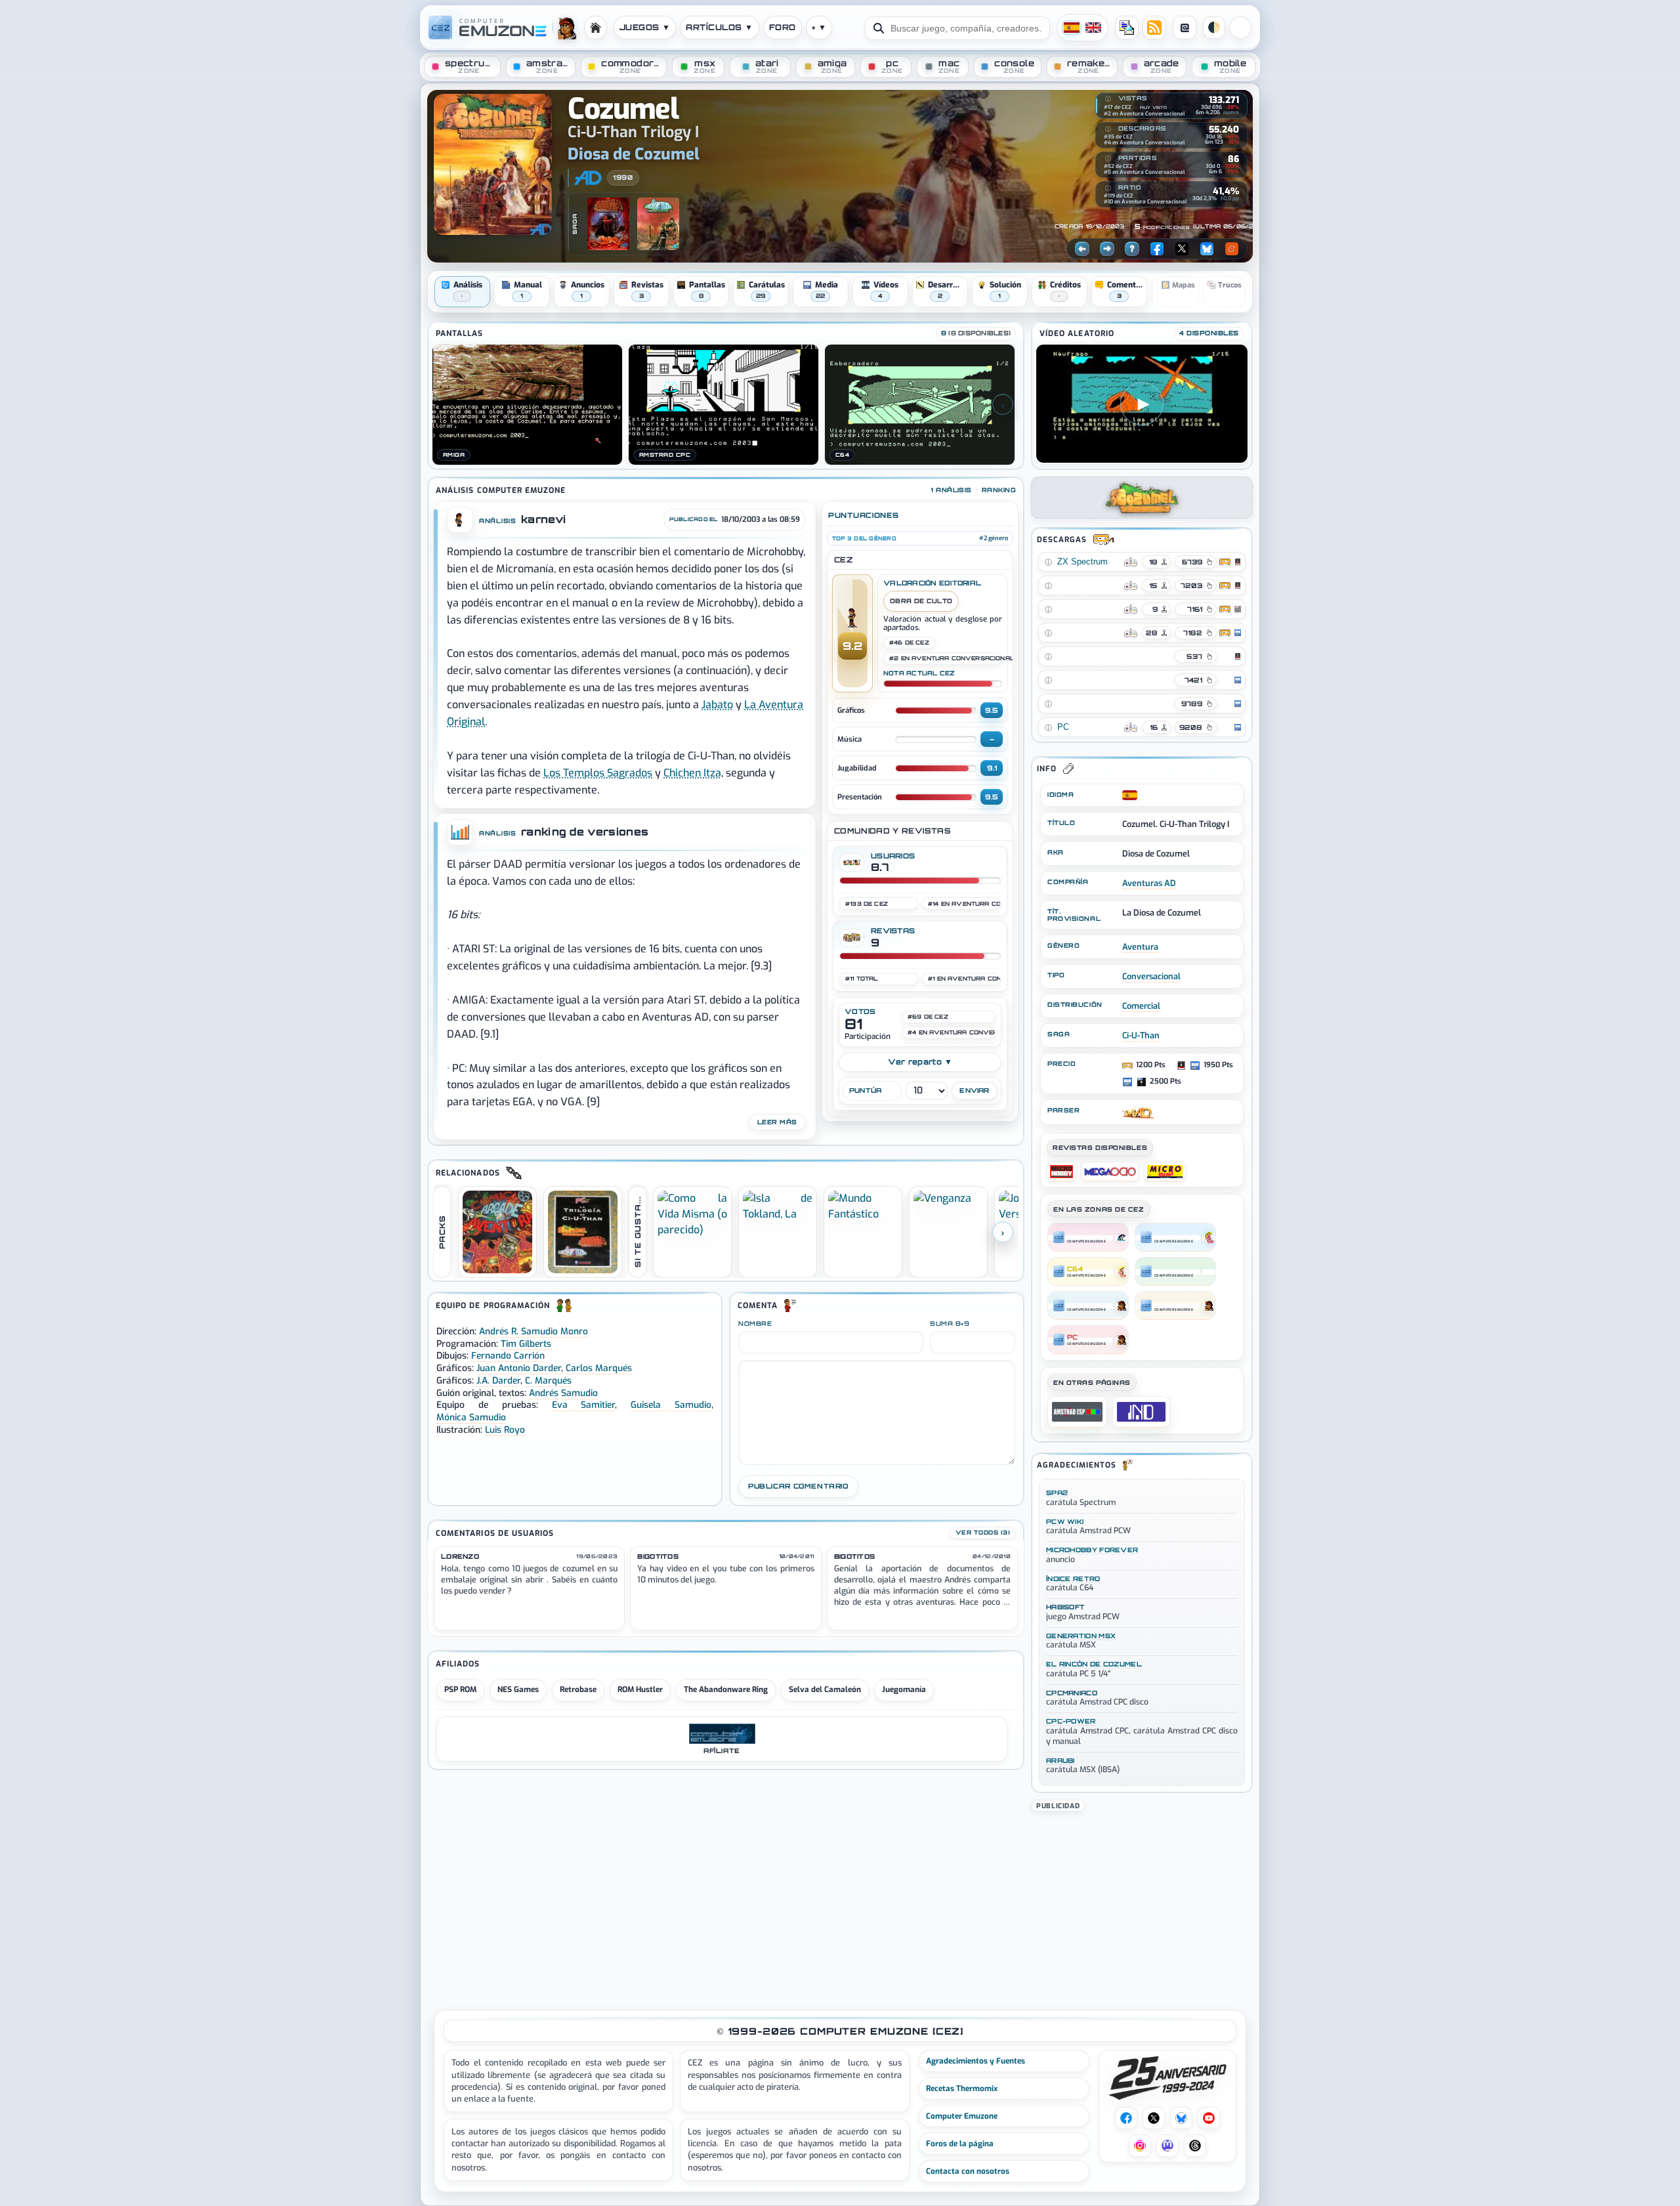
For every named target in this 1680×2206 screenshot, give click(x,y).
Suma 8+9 (950, 1324)
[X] (1182, 249)
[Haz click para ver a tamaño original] (527, 405)
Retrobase (578, 1689)
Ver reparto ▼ (920, 1062)
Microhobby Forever (1092, 1550)
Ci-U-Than (1141, 1035)
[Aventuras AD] (588, 178)
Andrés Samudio (563, 1393)
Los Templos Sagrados (598, 773)
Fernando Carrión (508, 1355)
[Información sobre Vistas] (1108, 99)
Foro (783, 27)
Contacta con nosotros (968, 2171)
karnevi (543, 520)
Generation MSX (1081, 1636)
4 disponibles (1209, 333)
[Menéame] (1232, 249)
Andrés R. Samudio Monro (534, 1331)
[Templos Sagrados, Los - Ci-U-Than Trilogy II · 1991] (608, 224)
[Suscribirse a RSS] (1154, 28)
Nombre (755, 1324)
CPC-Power (1071, 1721)
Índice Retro (1073, 1579)
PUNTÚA (866, 1090)
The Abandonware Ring (726, 1689)
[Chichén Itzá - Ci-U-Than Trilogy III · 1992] (658, 224)
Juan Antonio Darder (519, 1368)
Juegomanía (904, 1689)
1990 (623, 177)
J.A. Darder (498, 1380)
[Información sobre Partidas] (1108, 159)
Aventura (1140, 947)
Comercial (1141, 1006)
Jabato (717, 705)
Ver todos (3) (983, 1532)
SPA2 (1057, 1493)
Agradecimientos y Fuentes (976, 2061)
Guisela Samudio (671, 1405)
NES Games (518, 1689)
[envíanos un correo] (1127, 28)
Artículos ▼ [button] (719, 27)
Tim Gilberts (526, 1344)
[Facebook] (1157, 249)
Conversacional (1151, 976)
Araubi (1060, 1760)
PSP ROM (460, 1689)
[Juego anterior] (1082, 249)
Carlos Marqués (599, 1368)
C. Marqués (548, 1380)
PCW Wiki (1065, 1521)
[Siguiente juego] (1107, 249)
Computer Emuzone (962, 2116)
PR (1240, 28)
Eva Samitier (584, 1405)
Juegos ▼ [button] (645, 27)
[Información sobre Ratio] (1108, 188)
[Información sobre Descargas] (1108, 129)
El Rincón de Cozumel (1094, 1664)
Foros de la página (960, 2144)
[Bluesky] (1207, 249)
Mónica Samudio (471, 1417)
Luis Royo (505, 1430)
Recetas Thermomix (962, 2089)
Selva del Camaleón (825, 1689)
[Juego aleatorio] (1132, 249)
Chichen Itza (692, 773)
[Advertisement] (1142, 1906)
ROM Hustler (640, 1689)
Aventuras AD (1149, 883)
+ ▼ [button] (819, 27)
